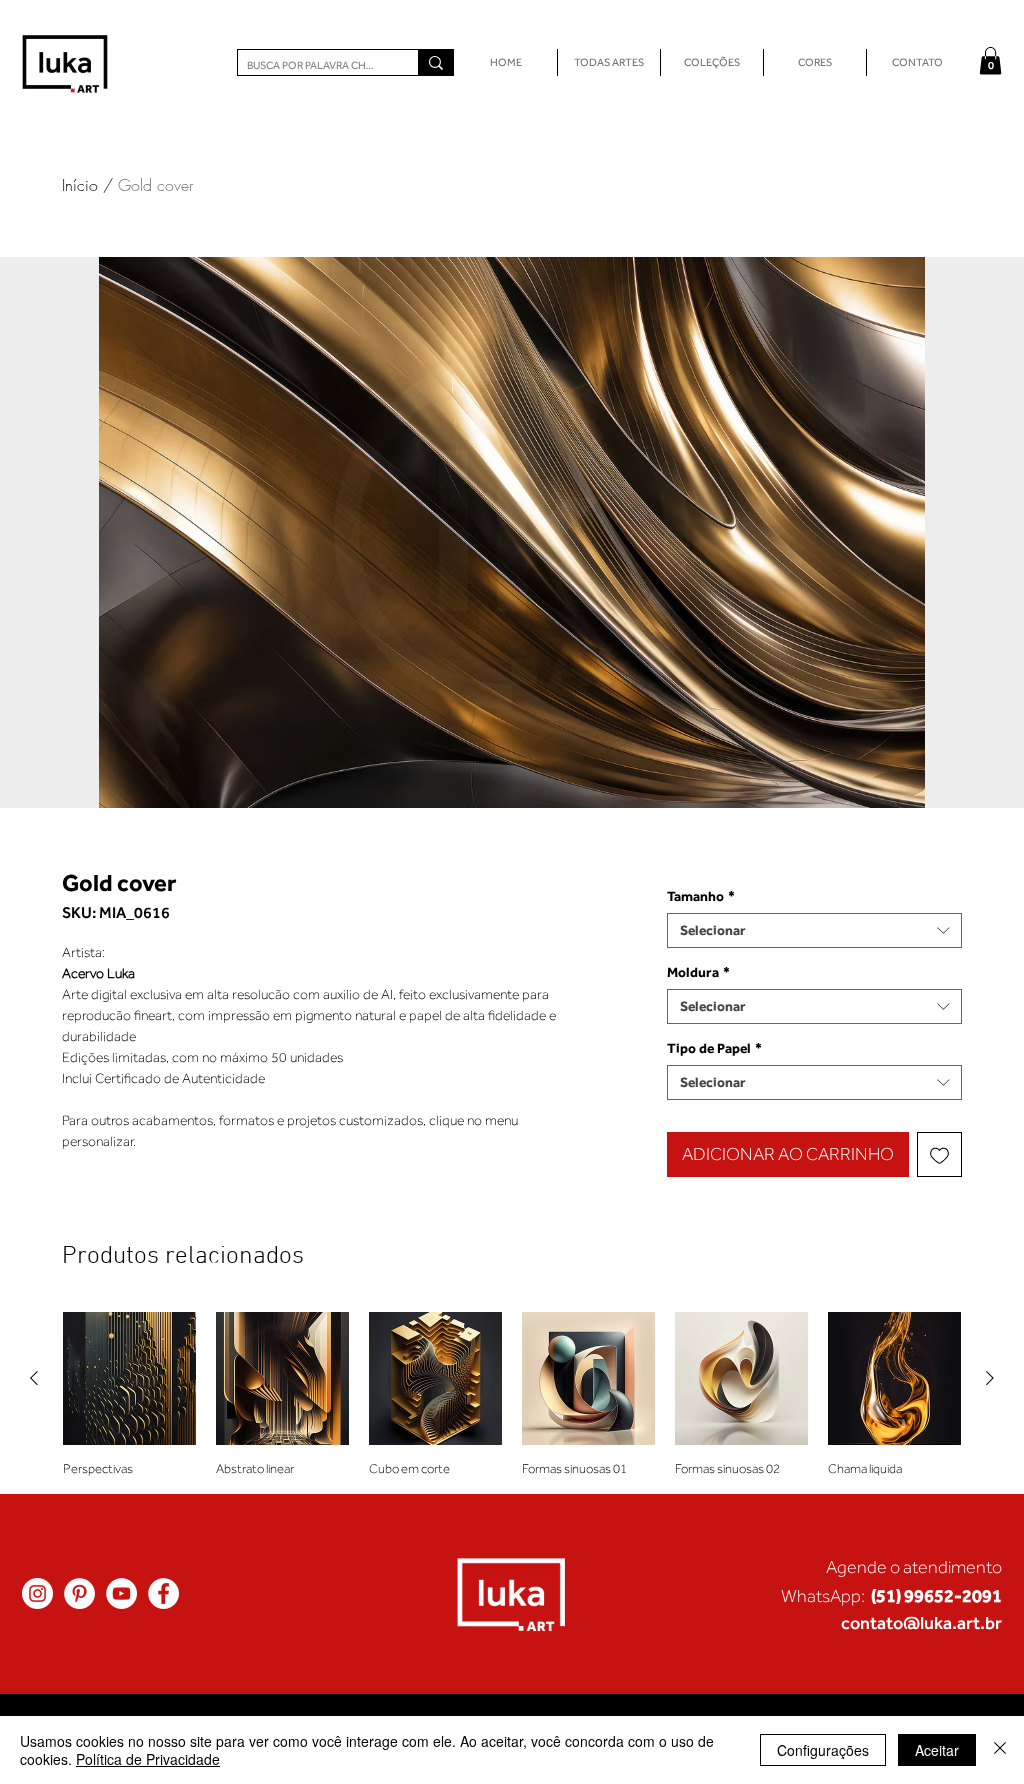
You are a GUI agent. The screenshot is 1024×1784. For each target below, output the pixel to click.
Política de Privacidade (148, 1759)
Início (80, 185)
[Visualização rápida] (129, 1378)
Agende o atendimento (914, 1567)
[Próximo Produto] (990, 1378)
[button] (990, 60)
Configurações (823, 1750)
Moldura (698, 972)
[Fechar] (1000, 1750)
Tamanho (701, 896)
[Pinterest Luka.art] (79, 1593)
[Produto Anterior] (34, 1378)
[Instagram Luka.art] (37, 1593)
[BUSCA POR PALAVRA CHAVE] (435, 62)
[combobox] (814, 930)
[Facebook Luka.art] (163, 1593)
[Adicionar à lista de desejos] (939, 1154)
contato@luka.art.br (921, 1622)
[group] (512, 1394)
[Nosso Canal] (121, 1593)
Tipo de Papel (714, 1048)
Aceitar (937, 1750)
